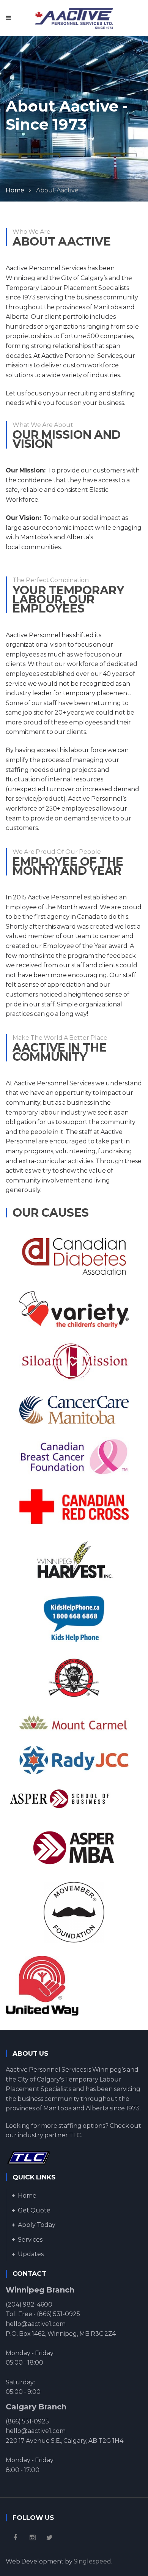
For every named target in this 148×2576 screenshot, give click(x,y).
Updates (31, 2254)
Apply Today (37, 2225)
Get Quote (34, 2210)
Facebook (15, 2538)
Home (15, 190)
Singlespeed (92, 2561)
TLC (75, 2135)
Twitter (49, 2538)
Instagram (32, 2538)
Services (30, 2240)
